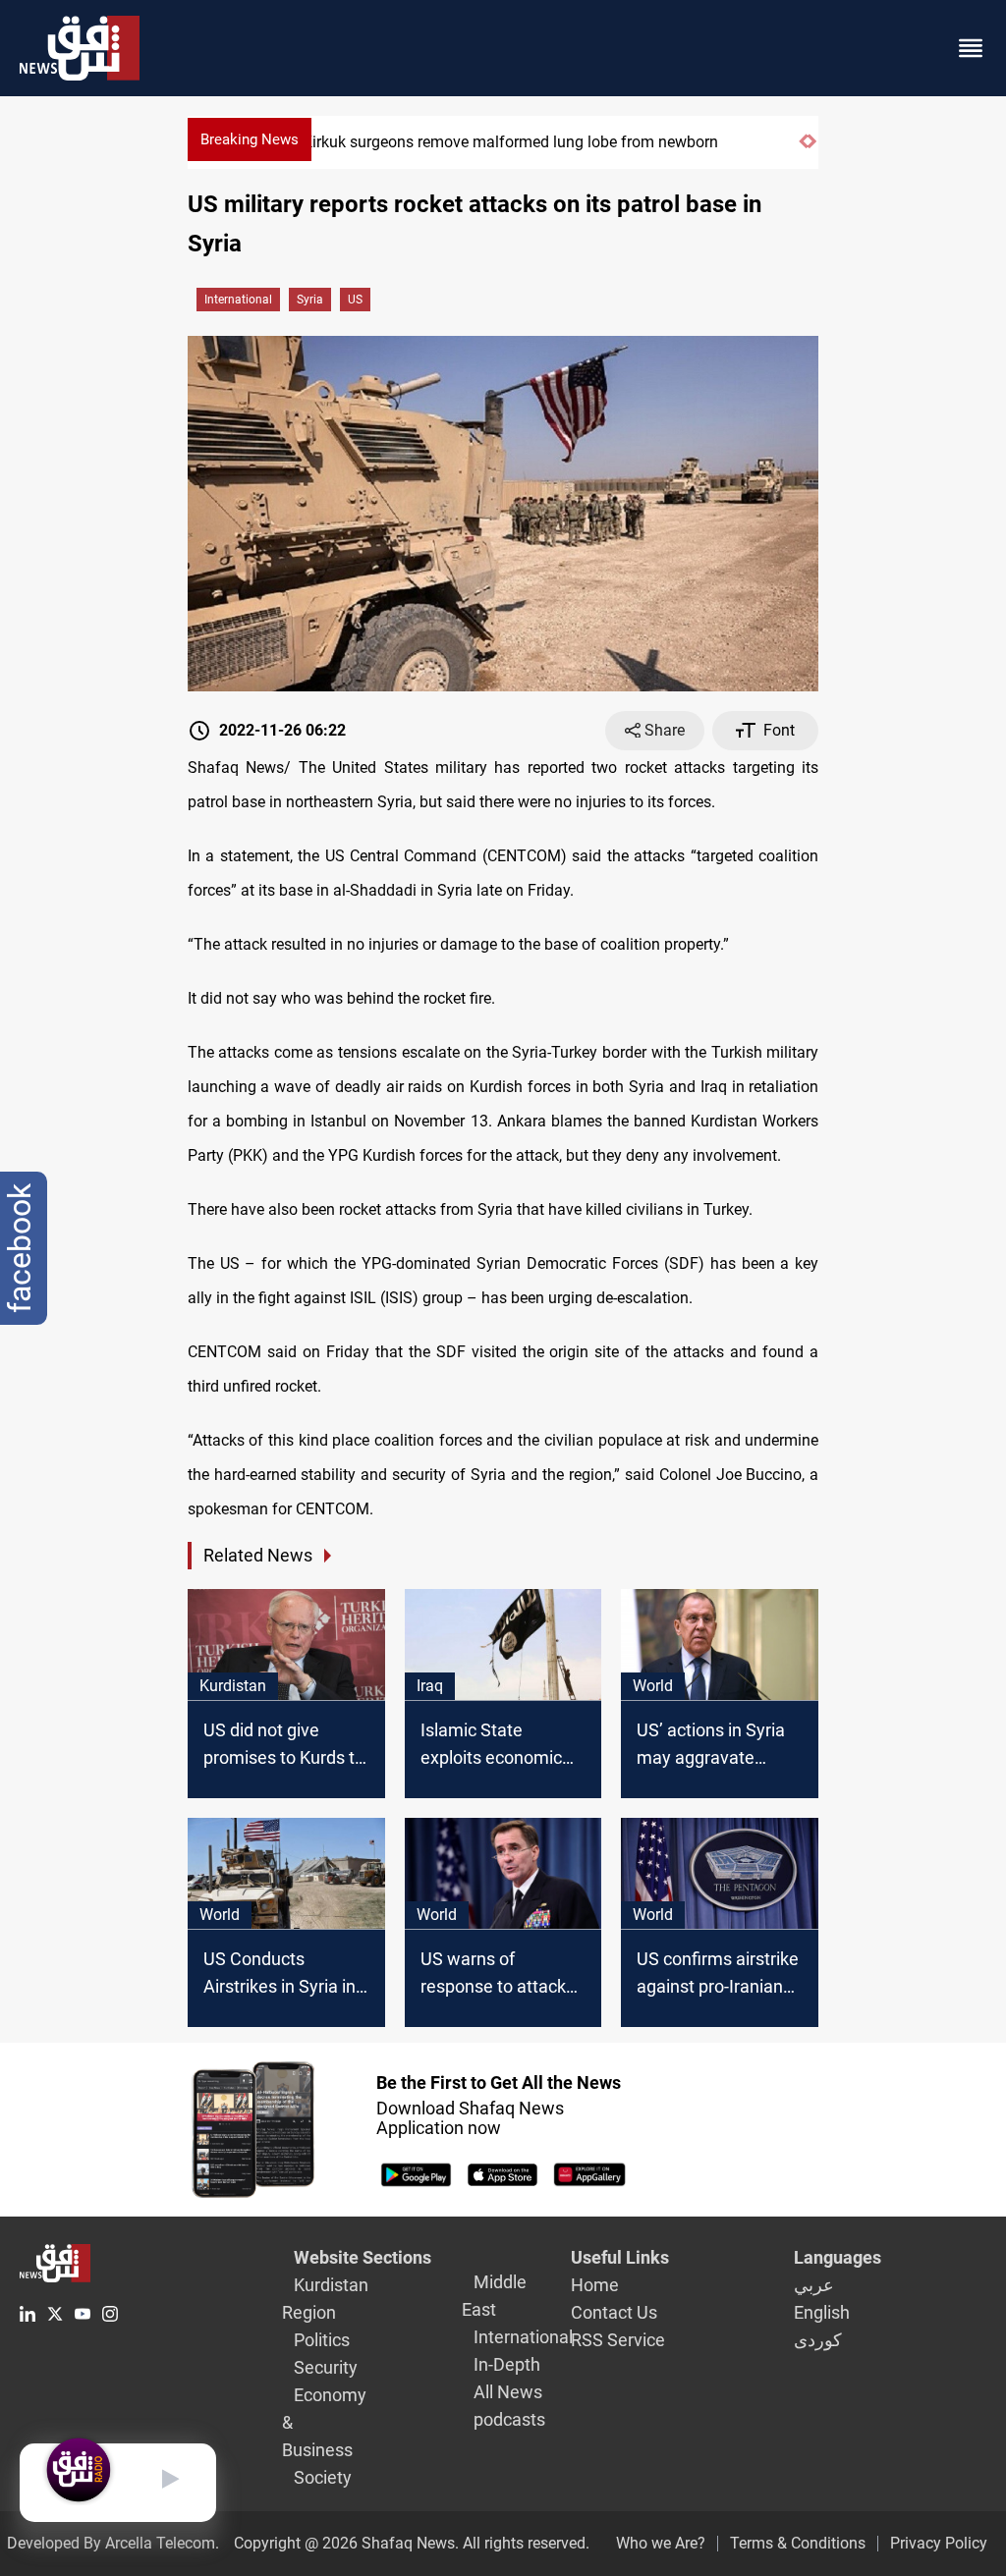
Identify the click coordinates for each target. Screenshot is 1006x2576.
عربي (814, 2285)
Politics (322, 2340)
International (238, 300)
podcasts (509, 2419)
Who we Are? (661, 2543)
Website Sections (363, 2257)
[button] (803, 150)
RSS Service (618, 2340)
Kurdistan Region (325, 2299)
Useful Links (620, 2257)
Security (326, 2367)
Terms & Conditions (798, 2543)
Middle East (494, 2296)
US (355, 300)
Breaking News (250, 139)
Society (323, 2477)
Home (595, 2285)
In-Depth (507, 2364)
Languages (838, 2257)
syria (310, 300)
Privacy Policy (939, 2543)
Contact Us (614, 2312)
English (822, 2312)
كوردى (818, 2340)
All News (508, 2392)
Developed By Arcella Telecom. (113, 2543)
